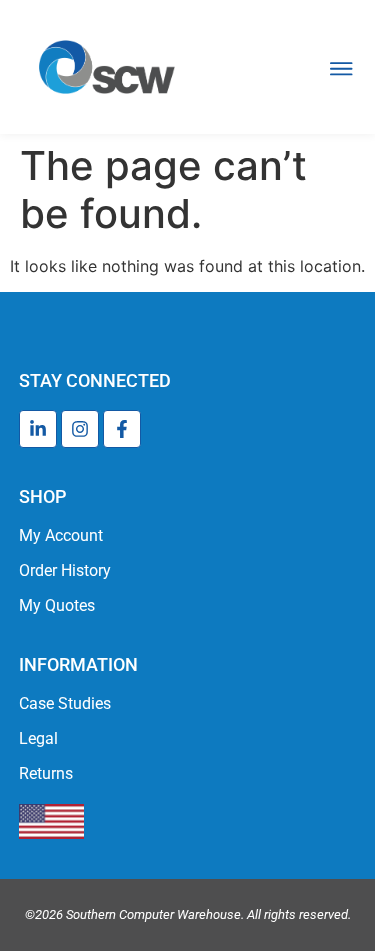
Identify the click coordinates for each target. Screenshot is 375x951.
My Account (61, 535)
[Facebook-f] (122, 429)
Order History (65, 570)
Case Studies (65, 703)
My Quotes (57, 605)
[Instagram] (80, 429)
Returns (46, 773)
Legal (38, 738)
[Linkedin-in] (38, 429)
